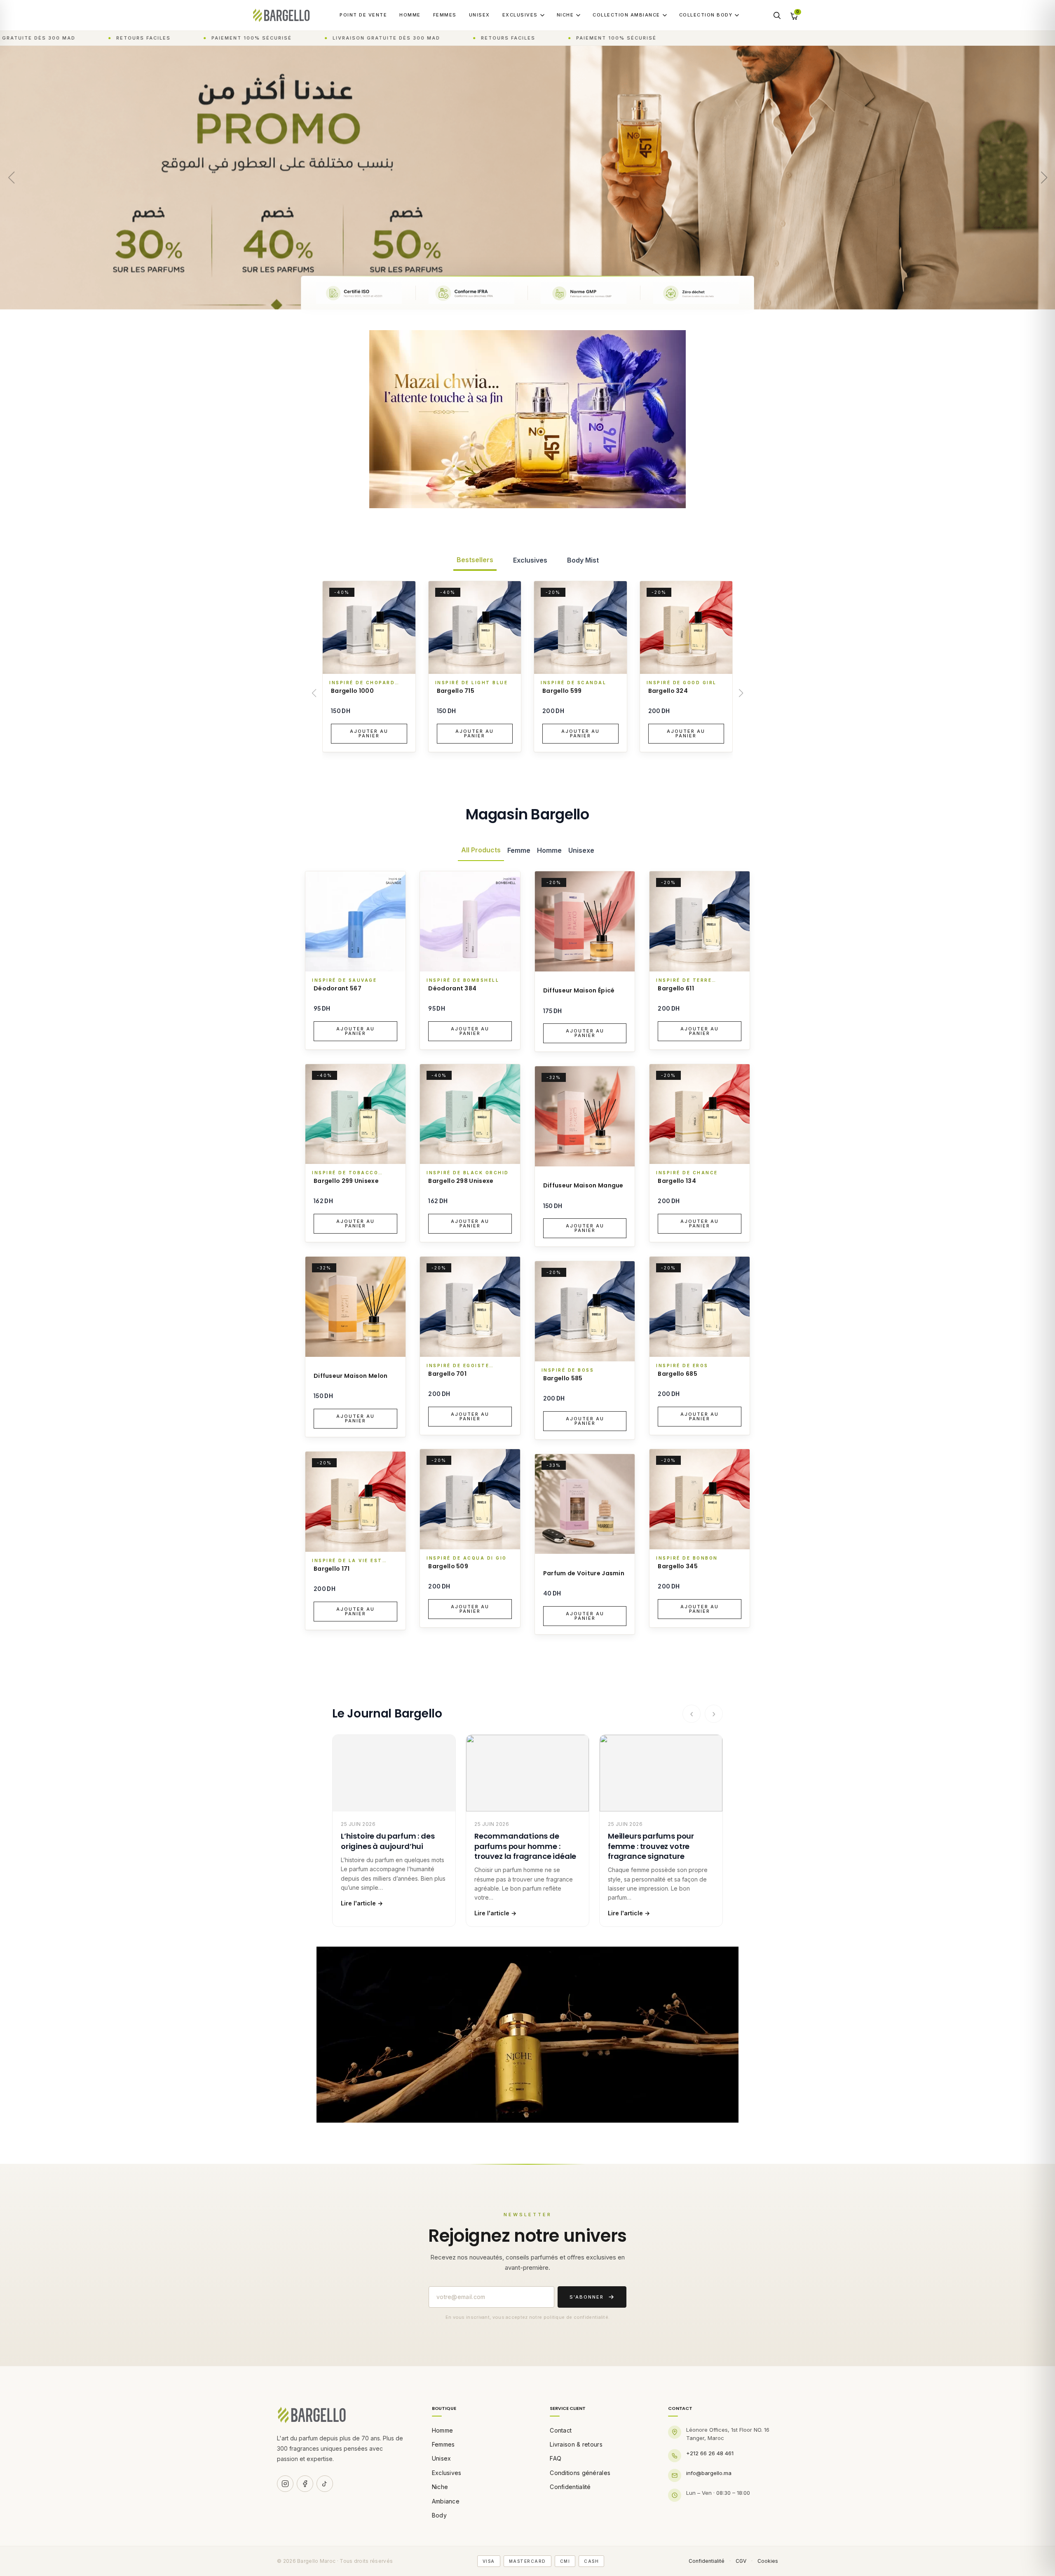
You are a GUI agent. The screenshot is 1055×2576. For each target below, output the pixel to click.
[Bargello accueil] (281, 15)
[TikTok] (325, 2484)
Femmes (445, 15)
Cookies (768, 2561)
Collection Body (706, 15)
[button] (1044, 178)
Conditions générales (580, 2473)
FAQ (556, 2458)
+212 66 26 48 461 (710, 2453)
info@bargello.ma (709, 2473)
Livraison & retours (576, 2444)
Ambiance (446, 2501)
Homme (410, 15)
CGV (741, 2561)
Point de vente (363, 15)
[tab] (475, 560)
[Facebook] (305, 2484)
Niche (565, 15)
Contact (561, 2430)
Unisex (479, 15)
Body (439, 2515)
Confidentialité (570, 2487)
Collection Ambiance (626, 15)
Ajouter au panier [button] (369, 733)
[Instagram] (285, 2484)
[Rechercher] (777, 15)
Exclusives (520, 15)
